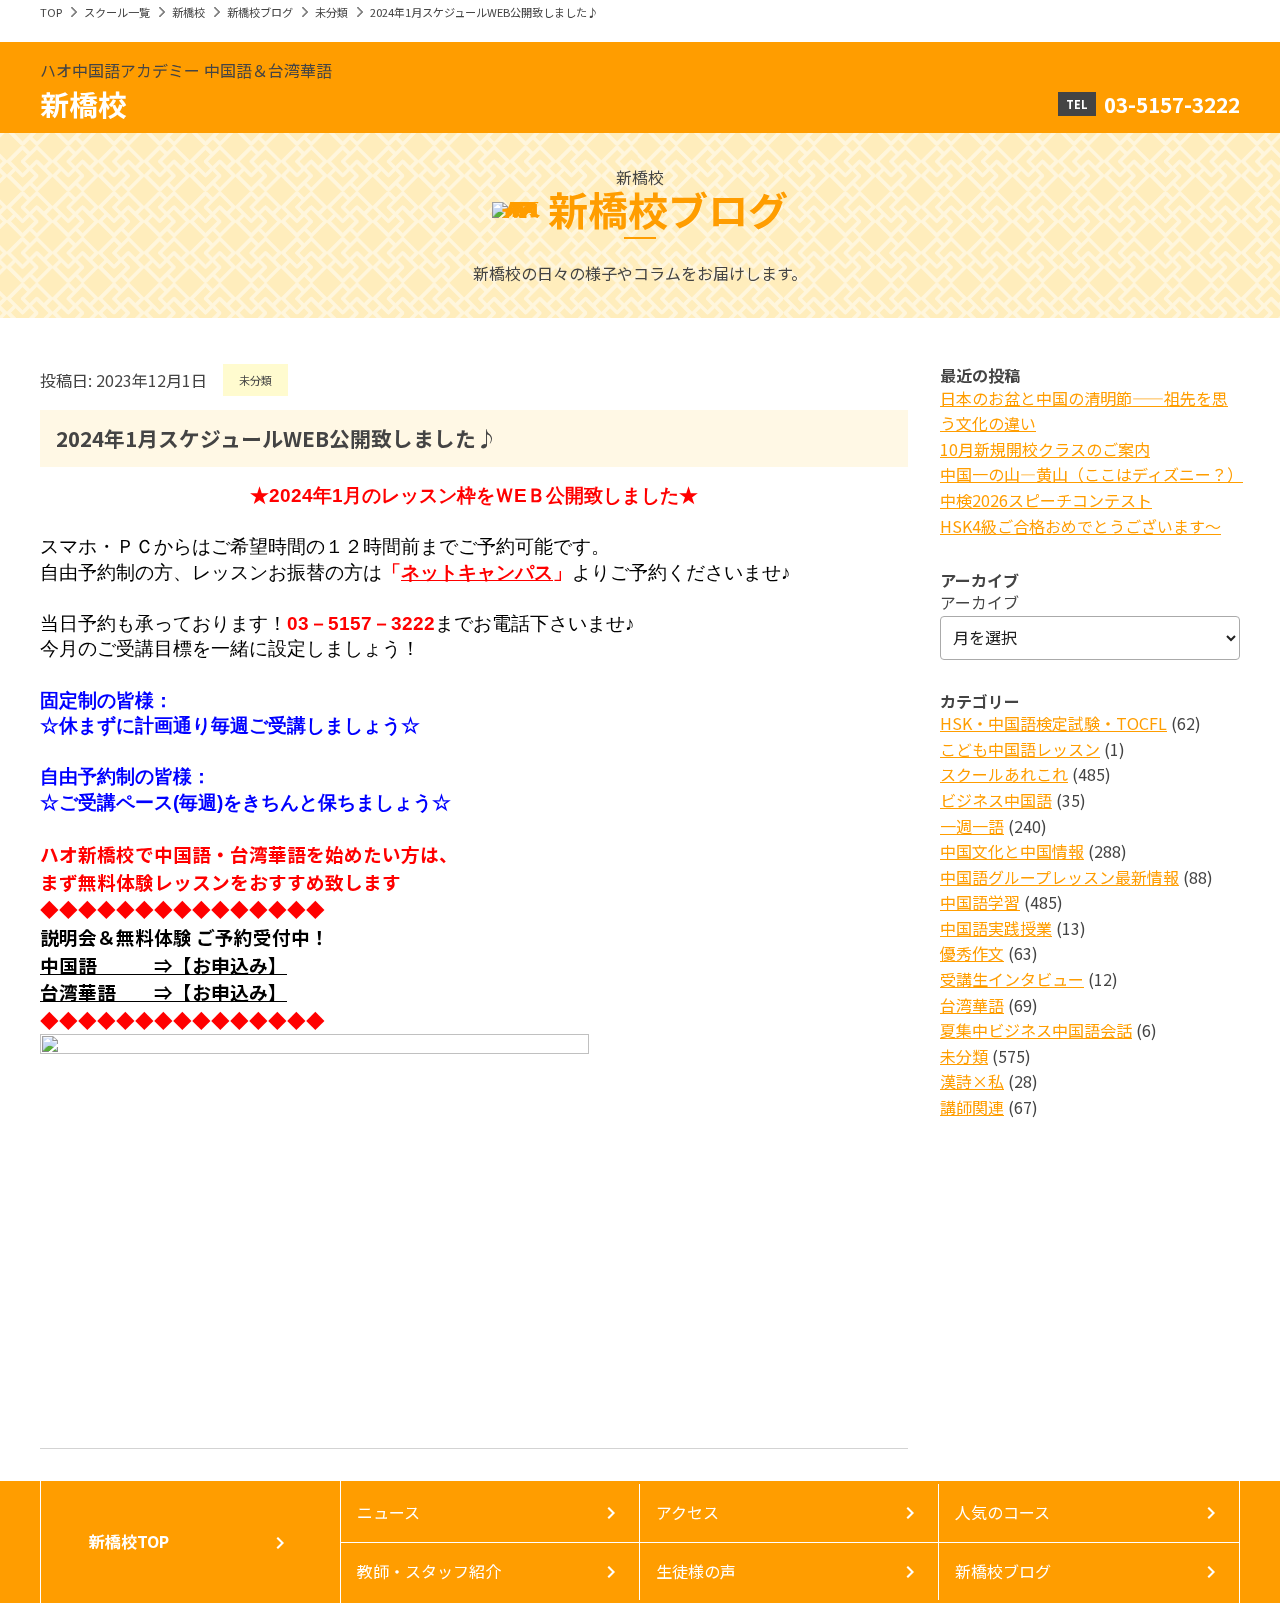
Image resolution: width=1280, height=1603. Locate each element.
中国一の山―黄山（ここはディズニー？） (1091, 474)
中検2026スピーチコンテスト (1046, 500)
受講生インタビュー (1012, 979)
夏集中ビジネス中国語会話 (1036, 1030)
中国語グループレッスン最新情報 (1059, 877)
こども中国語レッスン (1020, 749)
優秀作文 (972, 953)
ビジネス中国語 (996, 800)
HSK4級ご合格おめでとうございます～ (1080, 526)
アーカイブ (979, 602)
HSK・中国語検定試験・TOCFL (1053, 723)
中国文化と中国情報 (1012, 851)
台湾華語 (972, 1005)
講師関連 (972, 1107)
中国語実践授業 (996, 928)
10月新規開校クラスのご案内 (1045, 449)
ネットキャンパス (477, 572)
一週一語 (972, 826)
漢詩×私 (972, 1081)
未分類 (331, 12)
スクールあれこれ (1004, 774)
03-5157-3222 (1172, 104)
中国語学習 (980, 902)
